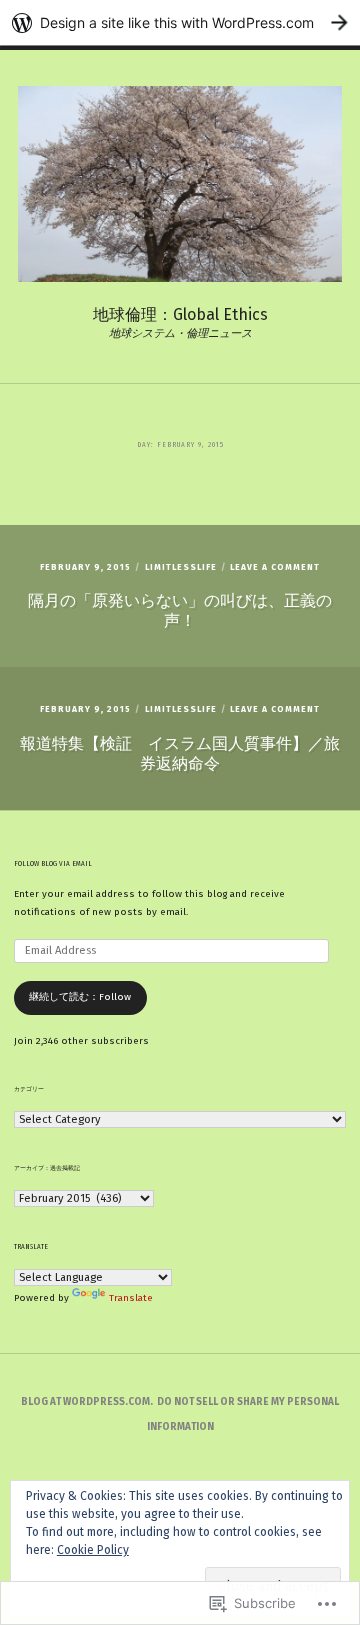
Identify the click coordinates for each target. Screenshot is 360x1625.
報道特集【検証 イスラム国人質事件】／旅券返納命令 (180, 753)
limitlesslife (181, 567)
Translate (131, 1298)
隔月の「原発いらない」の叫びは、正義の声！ (180, 610)
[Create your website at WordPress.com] (180, 22)
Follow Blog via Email (53, 864)
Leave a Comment (275, 567)
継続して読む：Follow (80, 997)
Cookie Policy (93, 1550)
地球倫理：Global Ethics (180, 314)
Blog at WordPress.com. (87, 1402)
